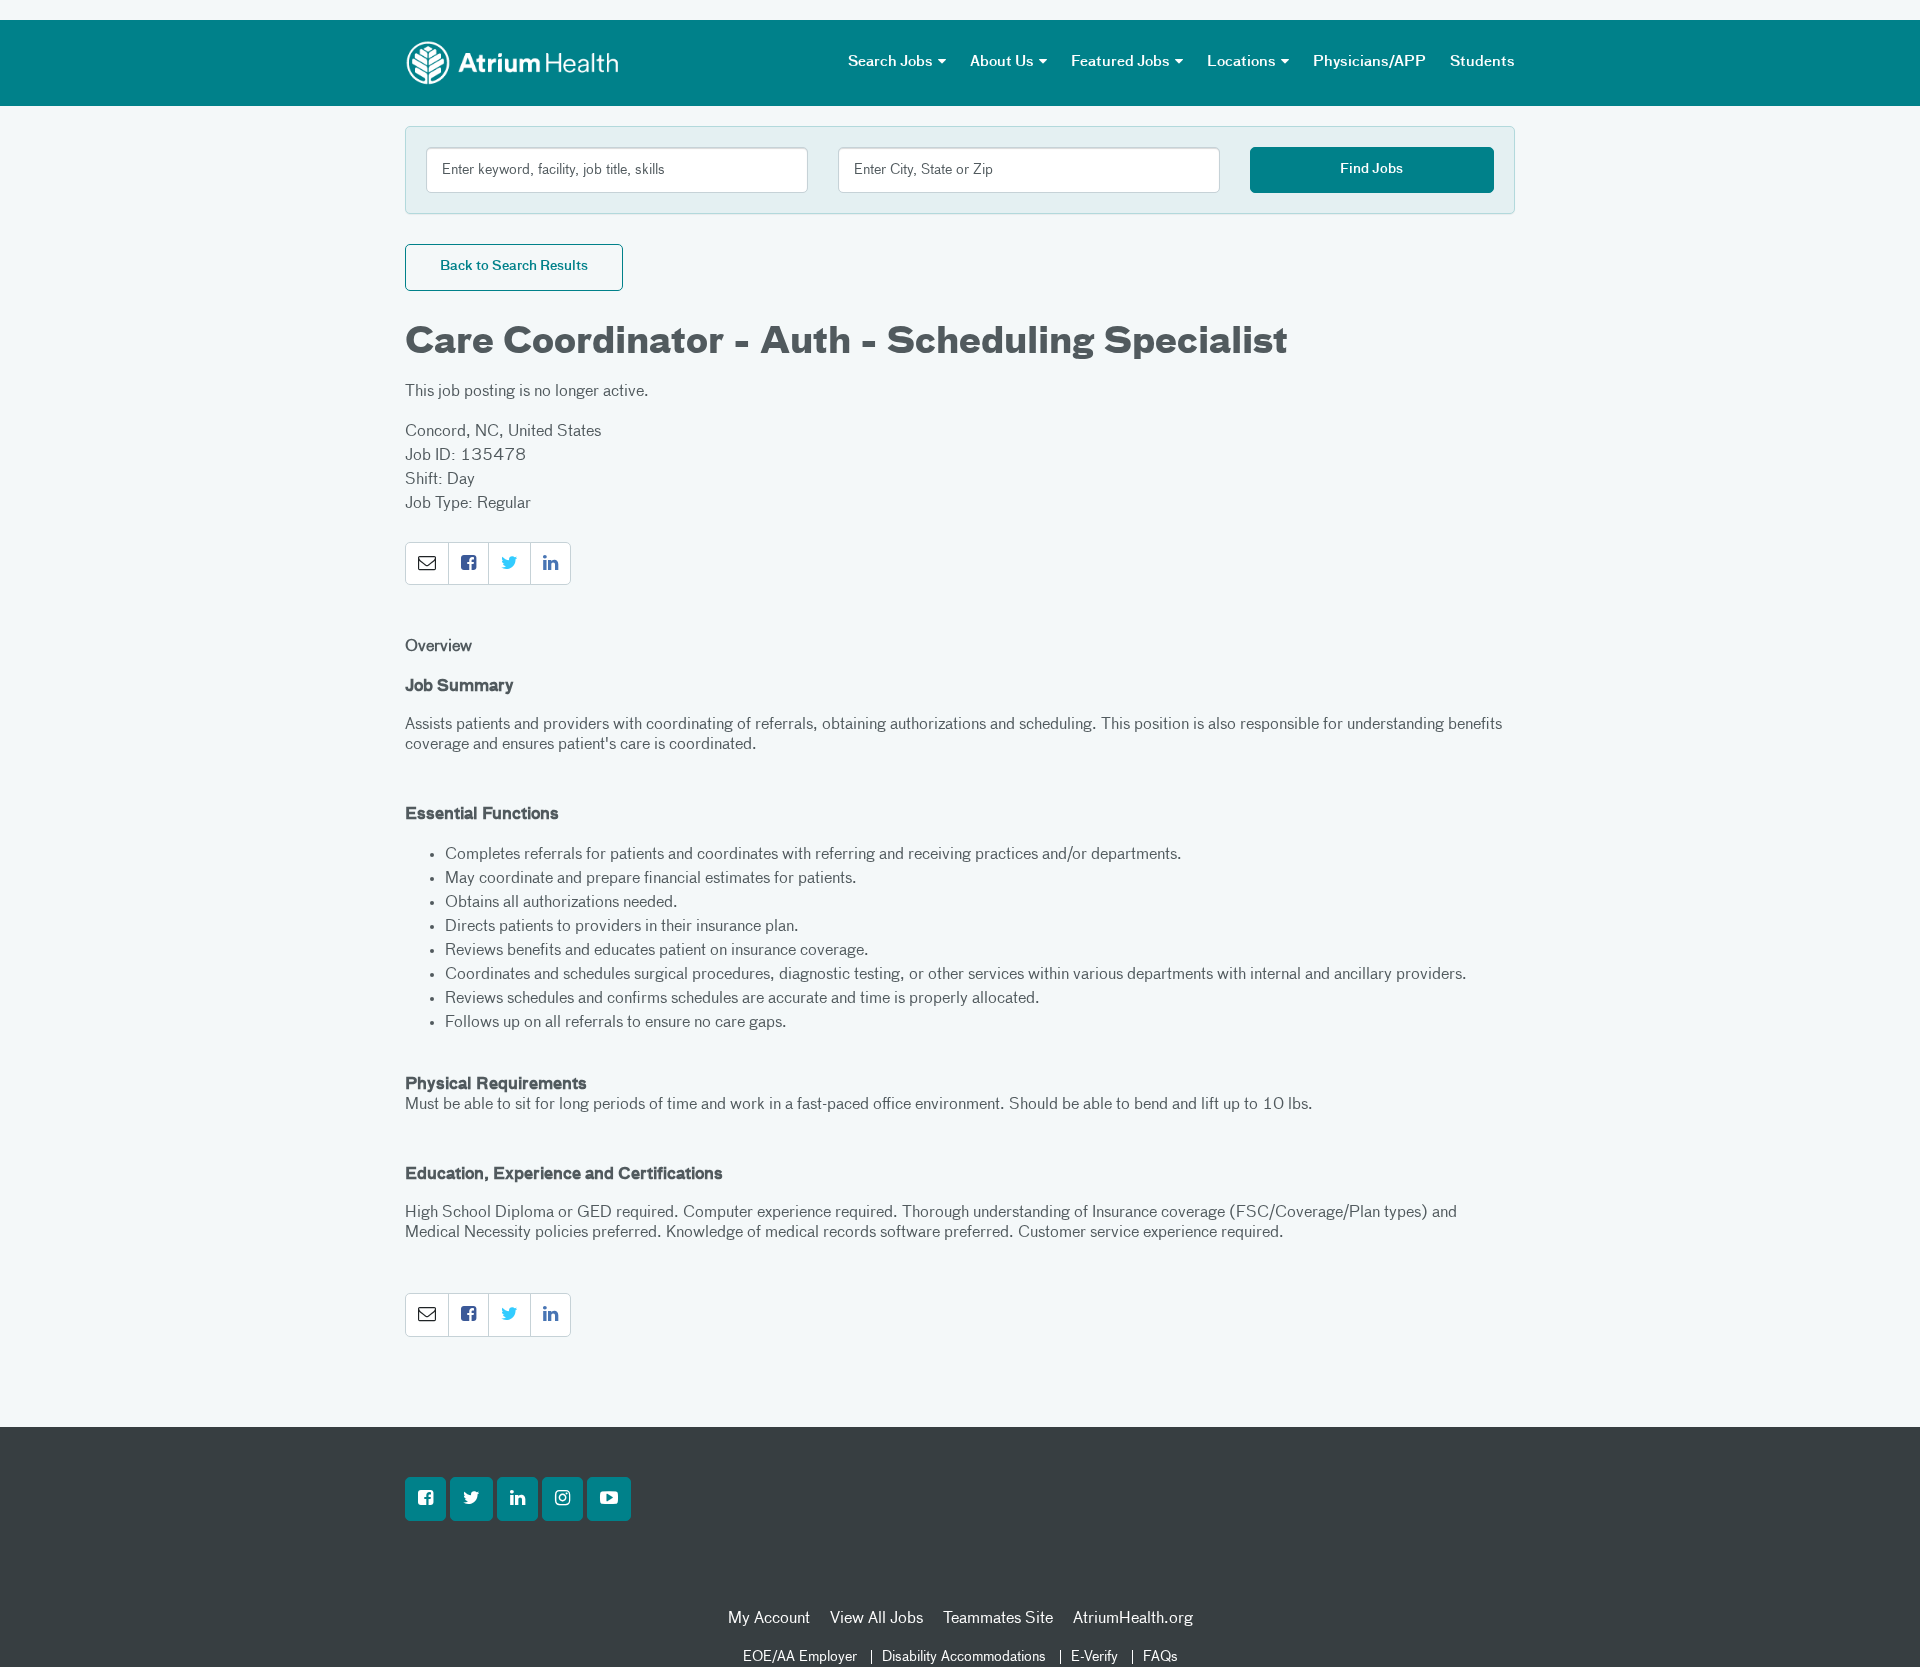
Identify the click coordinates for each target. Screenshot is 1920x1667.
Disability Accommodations (964, 1657)
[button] (427, 564)
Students (1482, 62)
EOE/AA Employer (800, 1657)
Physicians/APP (1369, 62)
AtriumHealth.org (1133, 1619)
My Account (769, 1619)
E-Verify (1094, 1657)
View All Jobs (876, 1619)
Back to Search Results (514, 266)
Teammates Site (998, 1619)
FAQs (1160, 1657)
